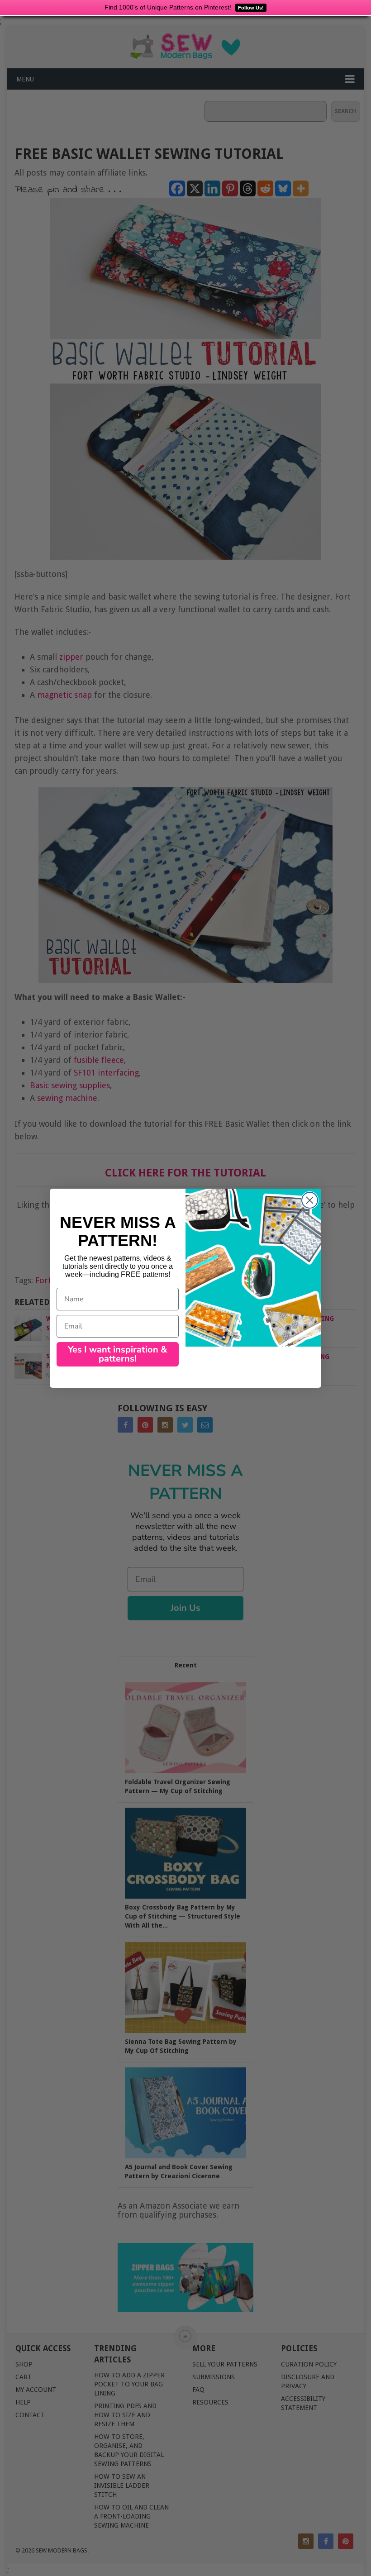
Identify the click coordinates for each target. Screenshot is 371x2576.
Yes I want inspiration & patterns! (118, 1354)
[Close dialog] (310, 1200)
